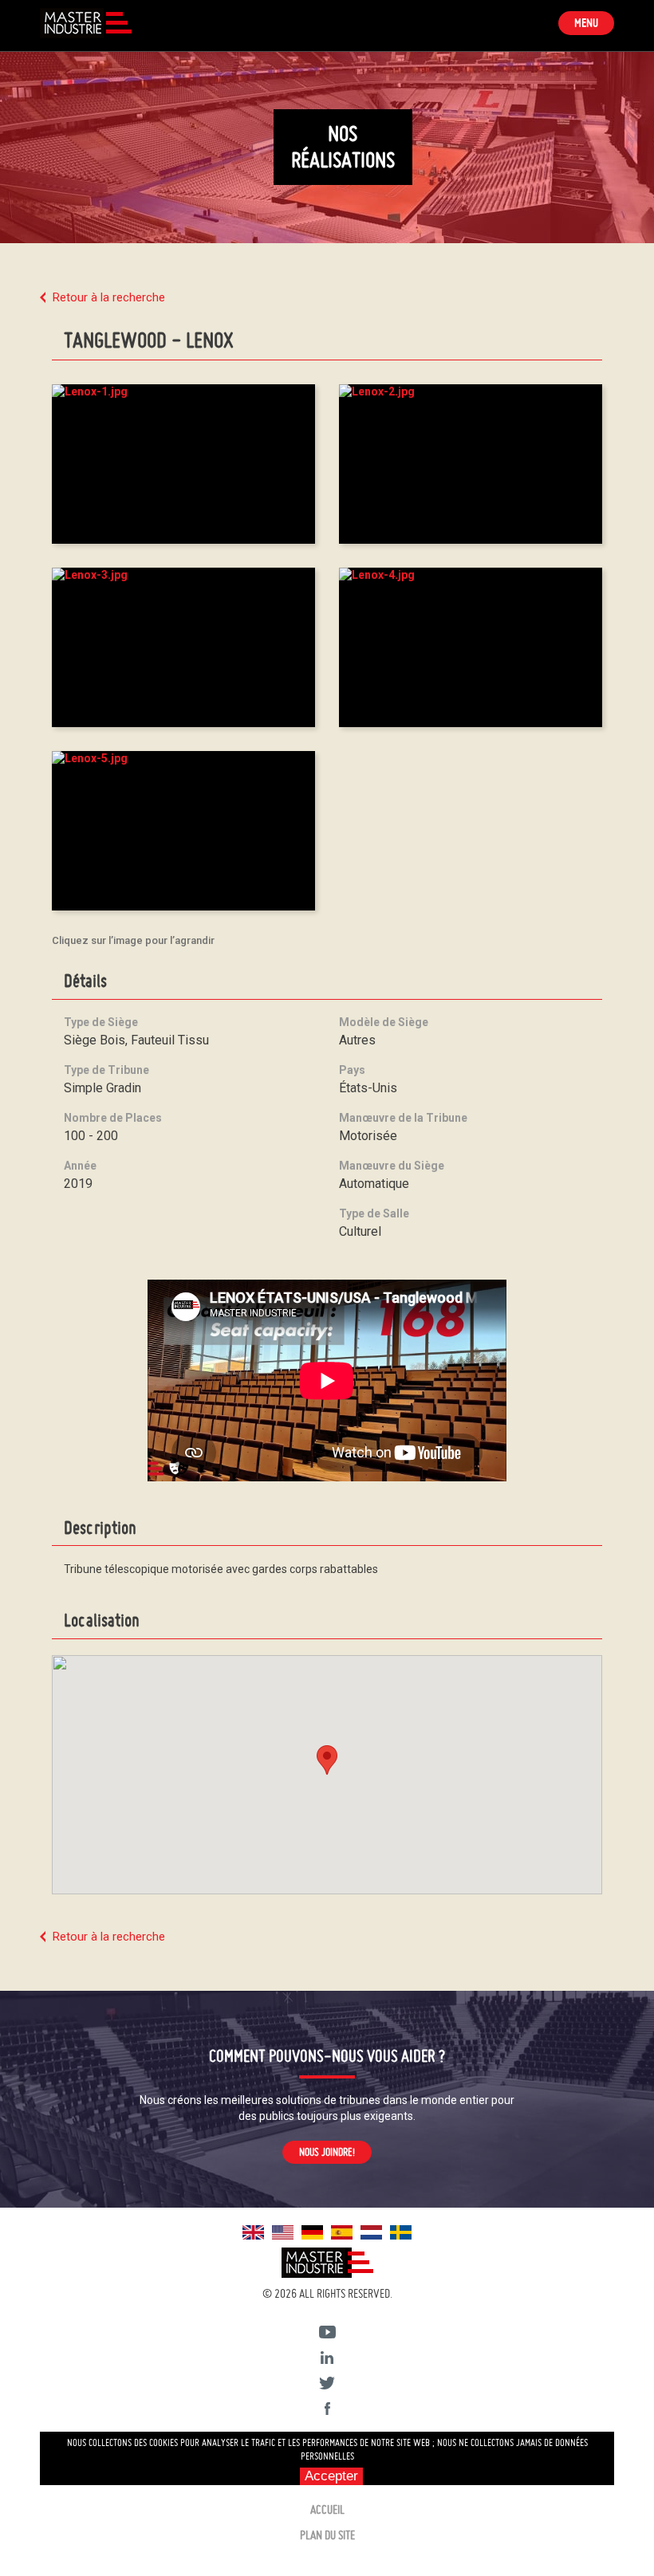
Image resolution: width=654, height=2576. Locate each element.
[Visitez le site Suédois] (401, 2231)
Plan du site (327, 2535)
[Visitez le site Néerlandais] (371, 2231)
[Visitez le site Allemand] (312, 2231)
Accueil (327, 2509)
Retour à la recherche (109, 297)
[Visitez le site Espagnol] (342, 2231)
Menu (594, 25)
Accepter (331, 2476)
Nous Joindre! (327, 2152)
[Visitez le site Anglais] (253, 2231)
